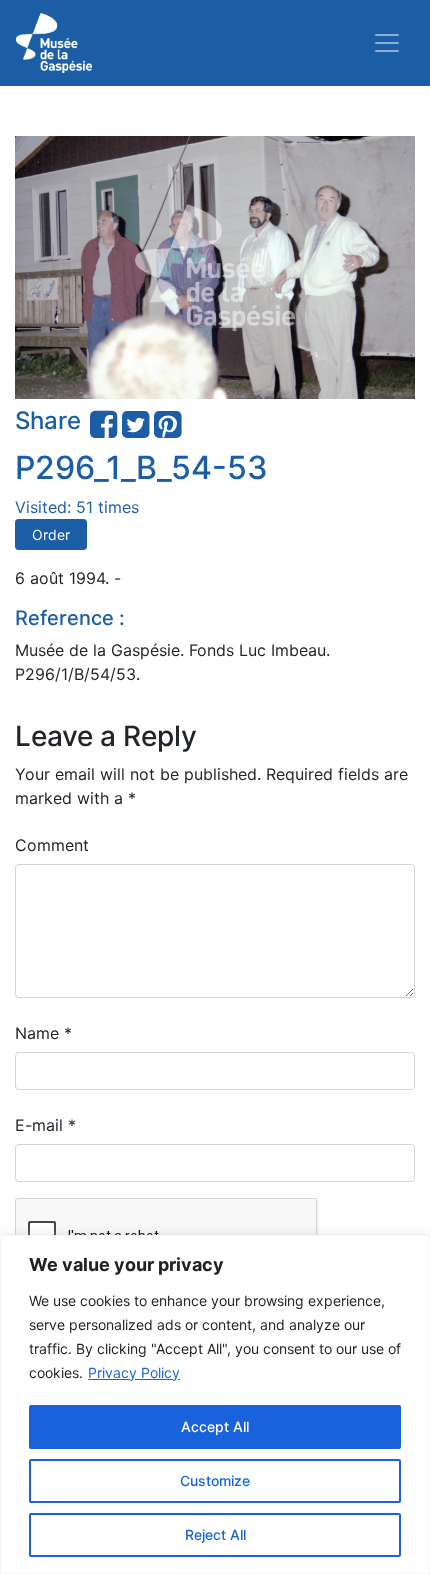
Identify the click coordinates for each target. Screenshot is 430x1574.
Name (43, 1033)
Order (51, 534)
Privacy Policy (134, 1372)
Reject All (215, 1534)
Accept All (215, 1426)
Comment (52, 845)
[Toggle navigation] (387, 43)
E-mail (45, 1125)
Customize (215, 1480)
